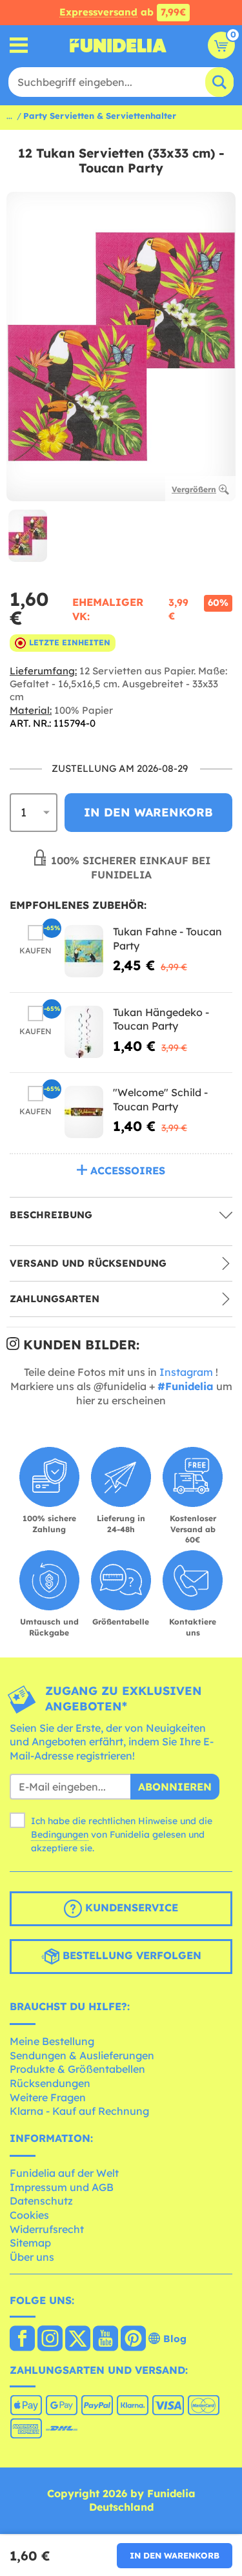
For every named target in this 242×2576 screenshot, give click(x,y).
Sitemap (30, 2243)
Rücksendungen (50, 2083)
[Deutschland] (22, 2340)
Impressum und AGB (62, 2187)
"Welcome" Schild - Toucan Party (160, 1099)
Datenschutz (41, 2201)
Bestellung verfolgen (130, 1955)
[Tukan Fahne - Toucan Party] (84, 951)
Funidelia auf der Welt (64, 2173)
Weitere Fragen (48, 2097)
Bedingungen (60, 1834)
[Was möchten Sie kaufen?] (19, 46)
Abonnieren (175, 1787)
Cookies (29, 2215)
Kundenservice (130, 1907)
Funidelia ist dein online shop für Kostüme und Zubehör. (118, 45)
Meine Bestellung (52, 2041)
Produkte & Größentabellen (77, 2069)
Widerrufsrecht (47, 2229)
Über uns (32, 2257)
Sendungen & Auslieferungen (82, 2055)
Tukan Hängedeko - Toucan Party (161, 1019)
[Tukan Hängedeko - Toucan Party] (84, 1032)
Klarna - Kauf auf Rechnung (79, 2111)
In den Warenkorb (175, 2555)
